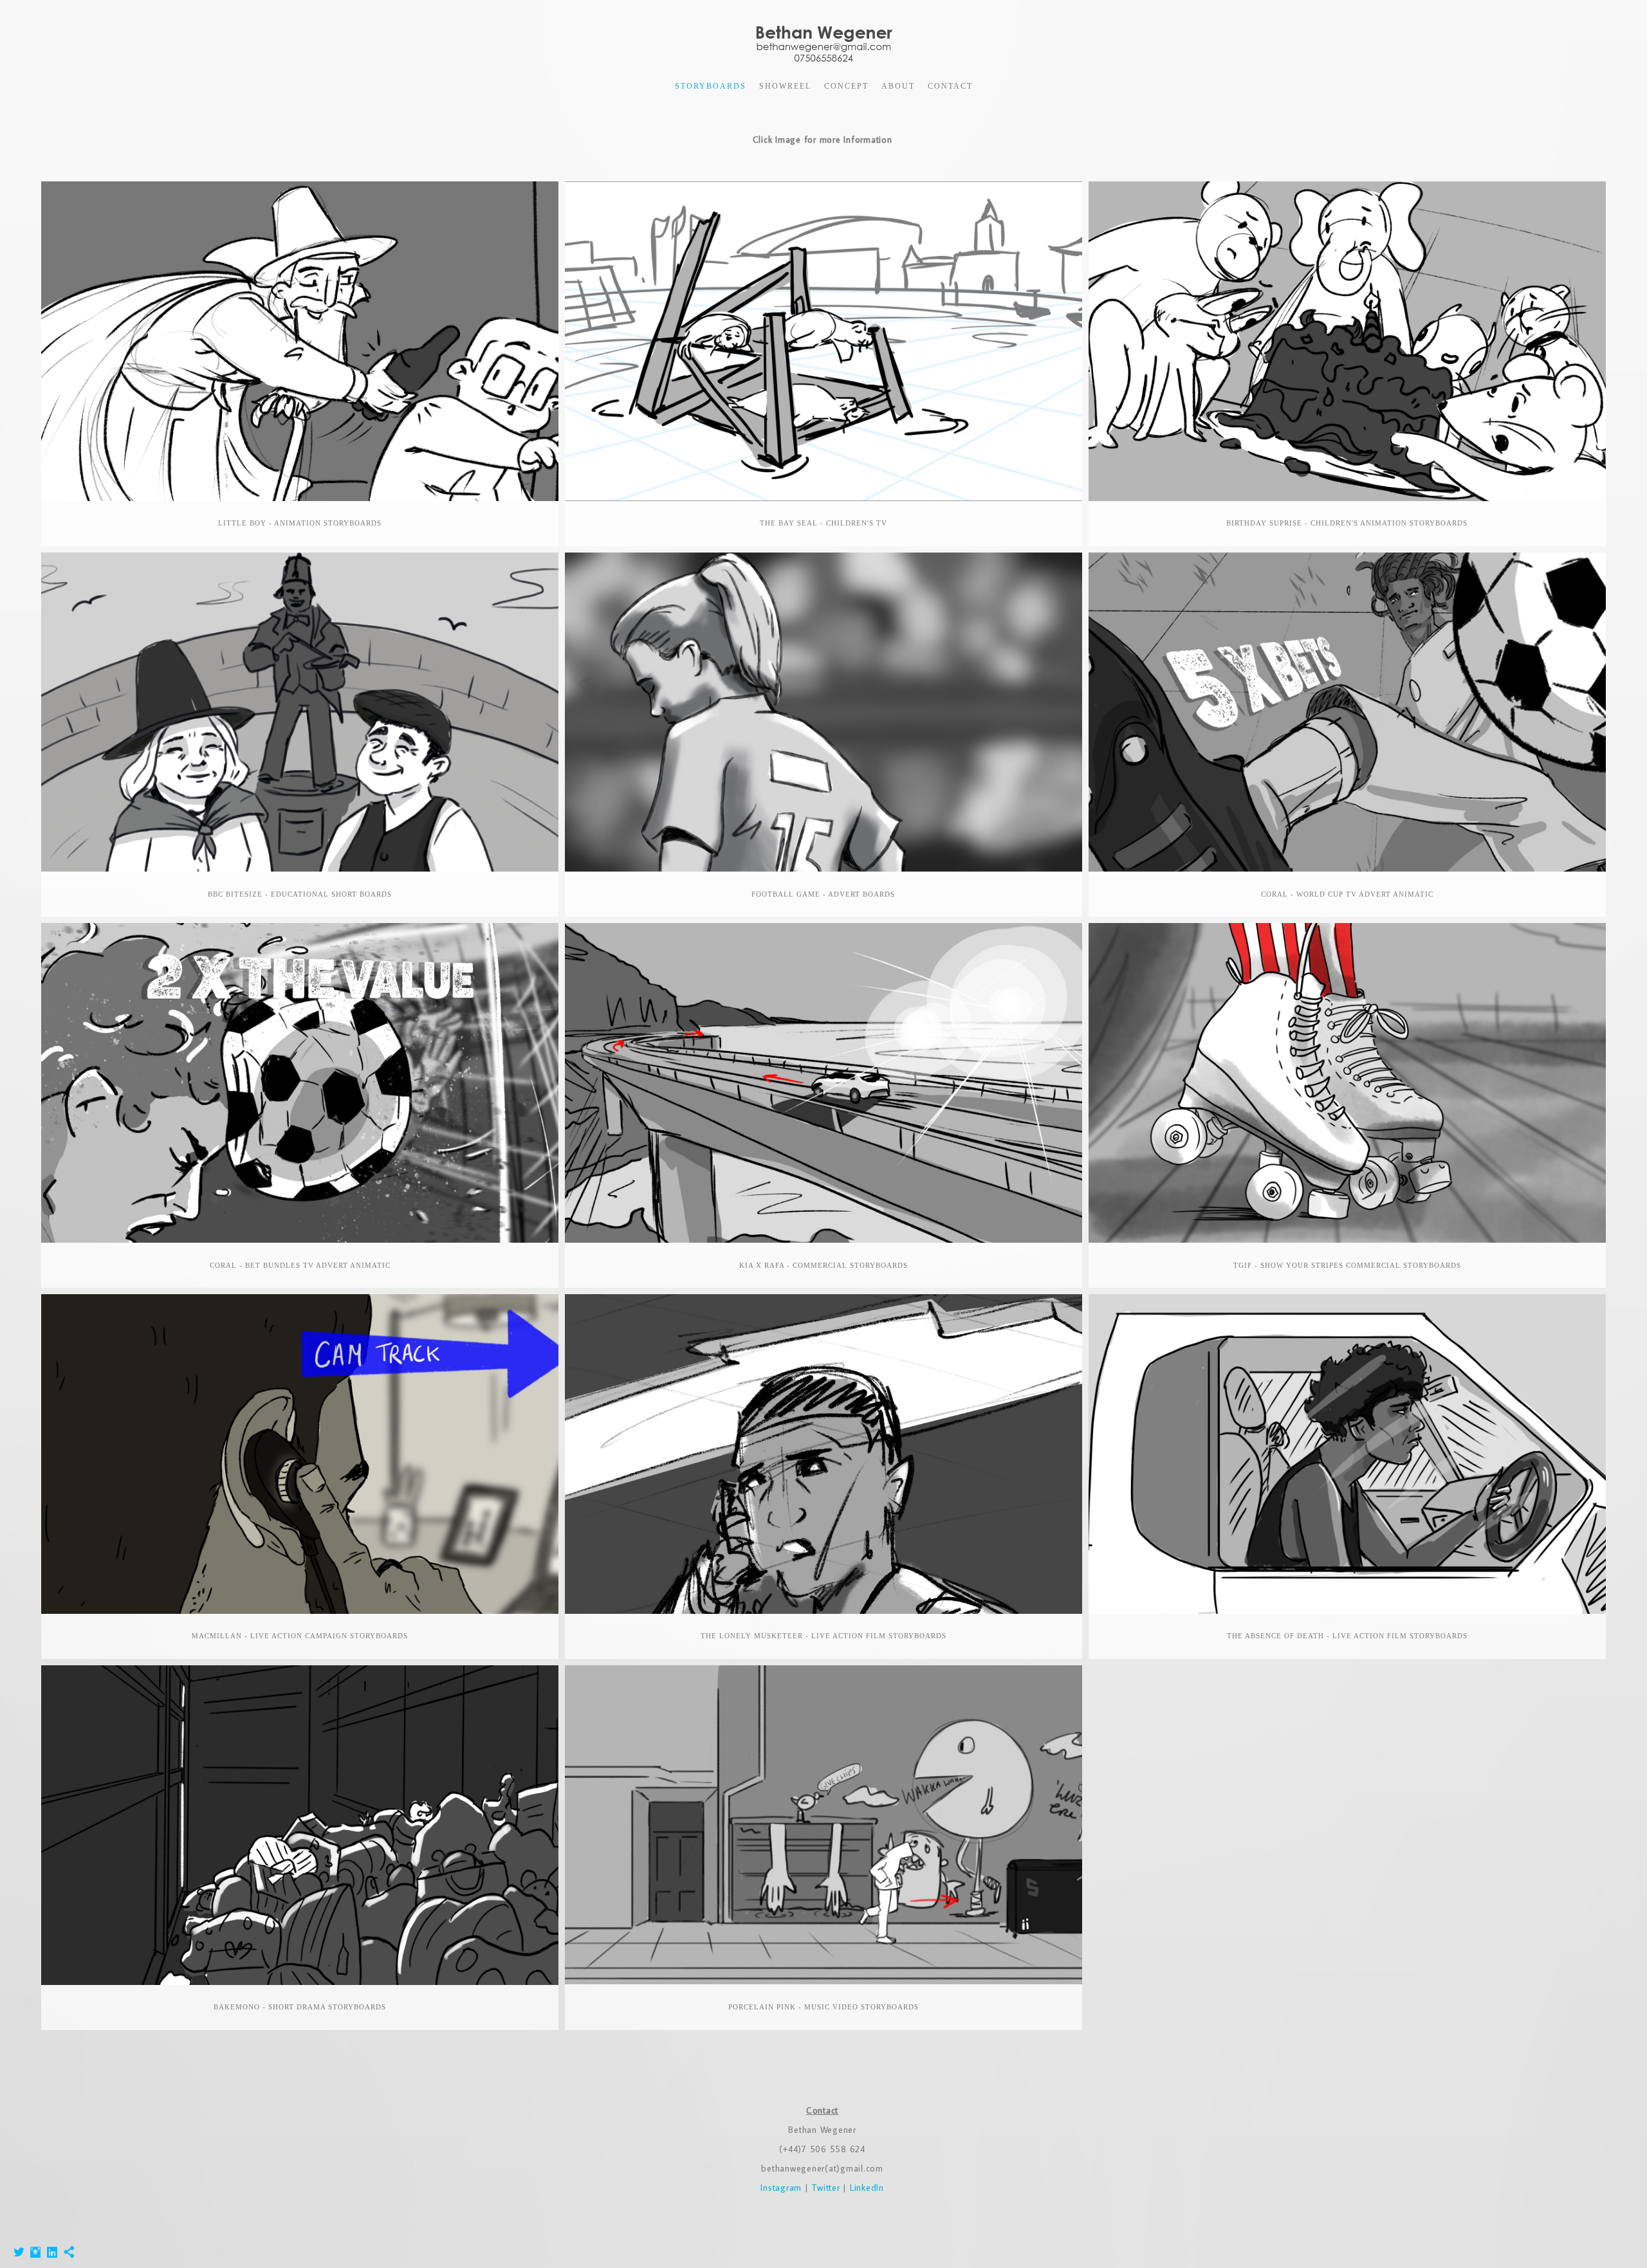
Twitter (825, 2188)
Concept (846, 86)
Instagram (783, 2188)
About (898, 86)
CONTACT (950, 86)
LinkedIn (867, 2188)
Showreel (785, 86)
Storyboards (711, 86)
